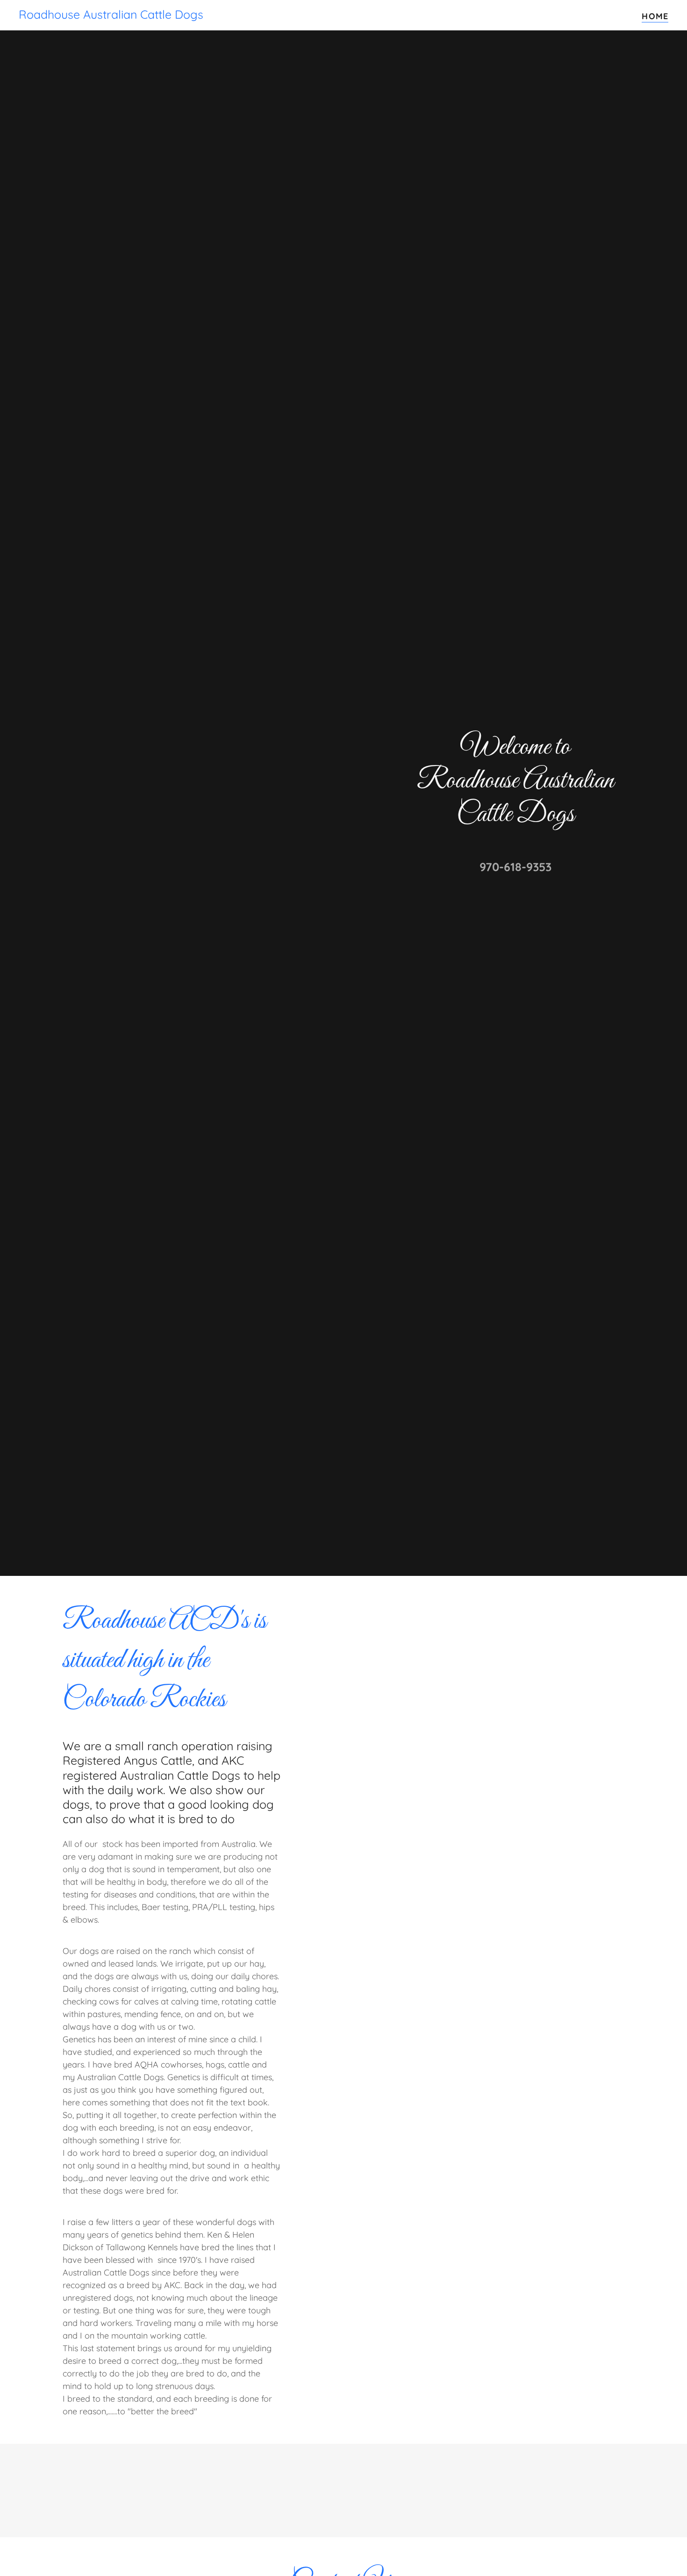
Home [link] (655, 16)
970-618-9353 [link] (515, 867)
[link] (111, 16)
